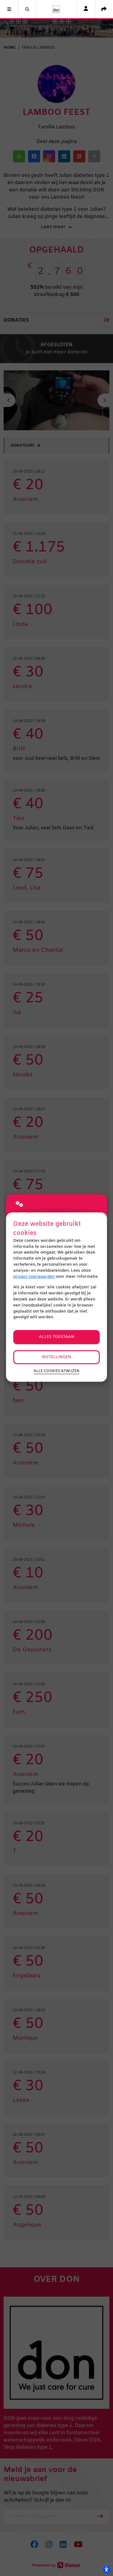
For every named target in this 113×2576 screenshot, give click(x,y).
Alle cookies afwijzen (56, 1371)
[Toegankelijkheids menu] (106, 2569)
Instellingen (56, 1357)
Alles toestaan (57, 1337)
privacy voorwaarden (34, 1277)
